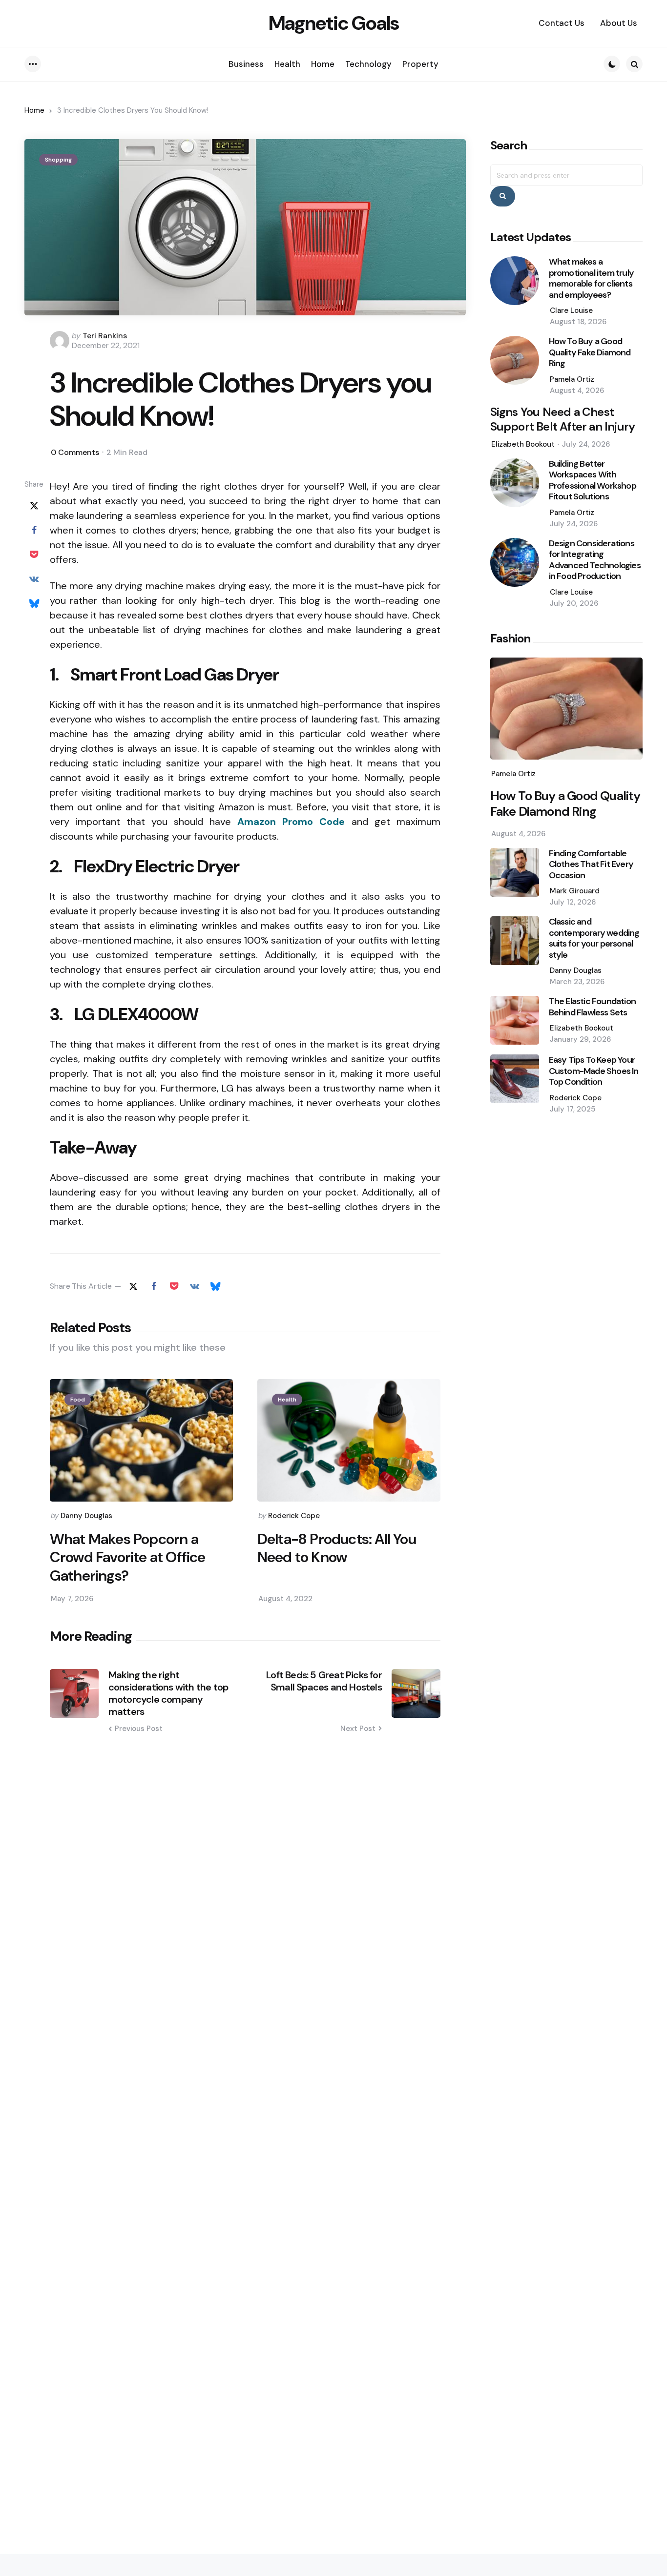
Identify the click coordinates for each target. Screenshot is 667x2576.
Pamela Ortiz (572, 379)
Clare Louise (571, 310)
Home (34, 110)
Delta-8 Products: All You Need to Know (337, 1548)
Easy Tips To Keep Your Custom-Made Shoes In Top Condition (594, 1071)
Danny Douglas (86, 1516)
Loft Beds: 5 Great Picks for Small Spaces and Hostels (324, 1681)
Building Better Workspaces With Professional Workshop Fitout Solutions (593, 480)
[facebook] (34, 531)
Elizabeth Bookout (523, 444)
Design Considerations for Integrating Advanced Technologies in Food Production (595, 560)
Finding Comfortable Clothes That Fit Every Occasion (591, 865)
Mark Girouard (575, 891)
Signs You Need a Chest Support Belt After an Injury (563, 419)
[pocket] (34, 555)
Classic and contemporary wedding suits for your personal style (594, 938)
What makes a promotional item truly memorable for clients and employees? (591, 278)
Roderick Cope (294, 1516)
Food (78, 1400)
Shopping (58, 160)
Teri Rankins (105, 336)
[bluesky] (34, 604)
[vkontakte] (34, 579)
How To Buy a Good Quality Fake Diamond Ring (590, 352)
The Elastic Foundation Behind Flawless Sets (592, 1007)
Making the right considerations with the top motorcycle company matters (168, 1693)
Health (287, 1400)
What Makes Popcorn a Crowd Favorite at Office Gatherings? (128, 1557)
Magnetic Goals (334, 23)
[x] (34, 506)
